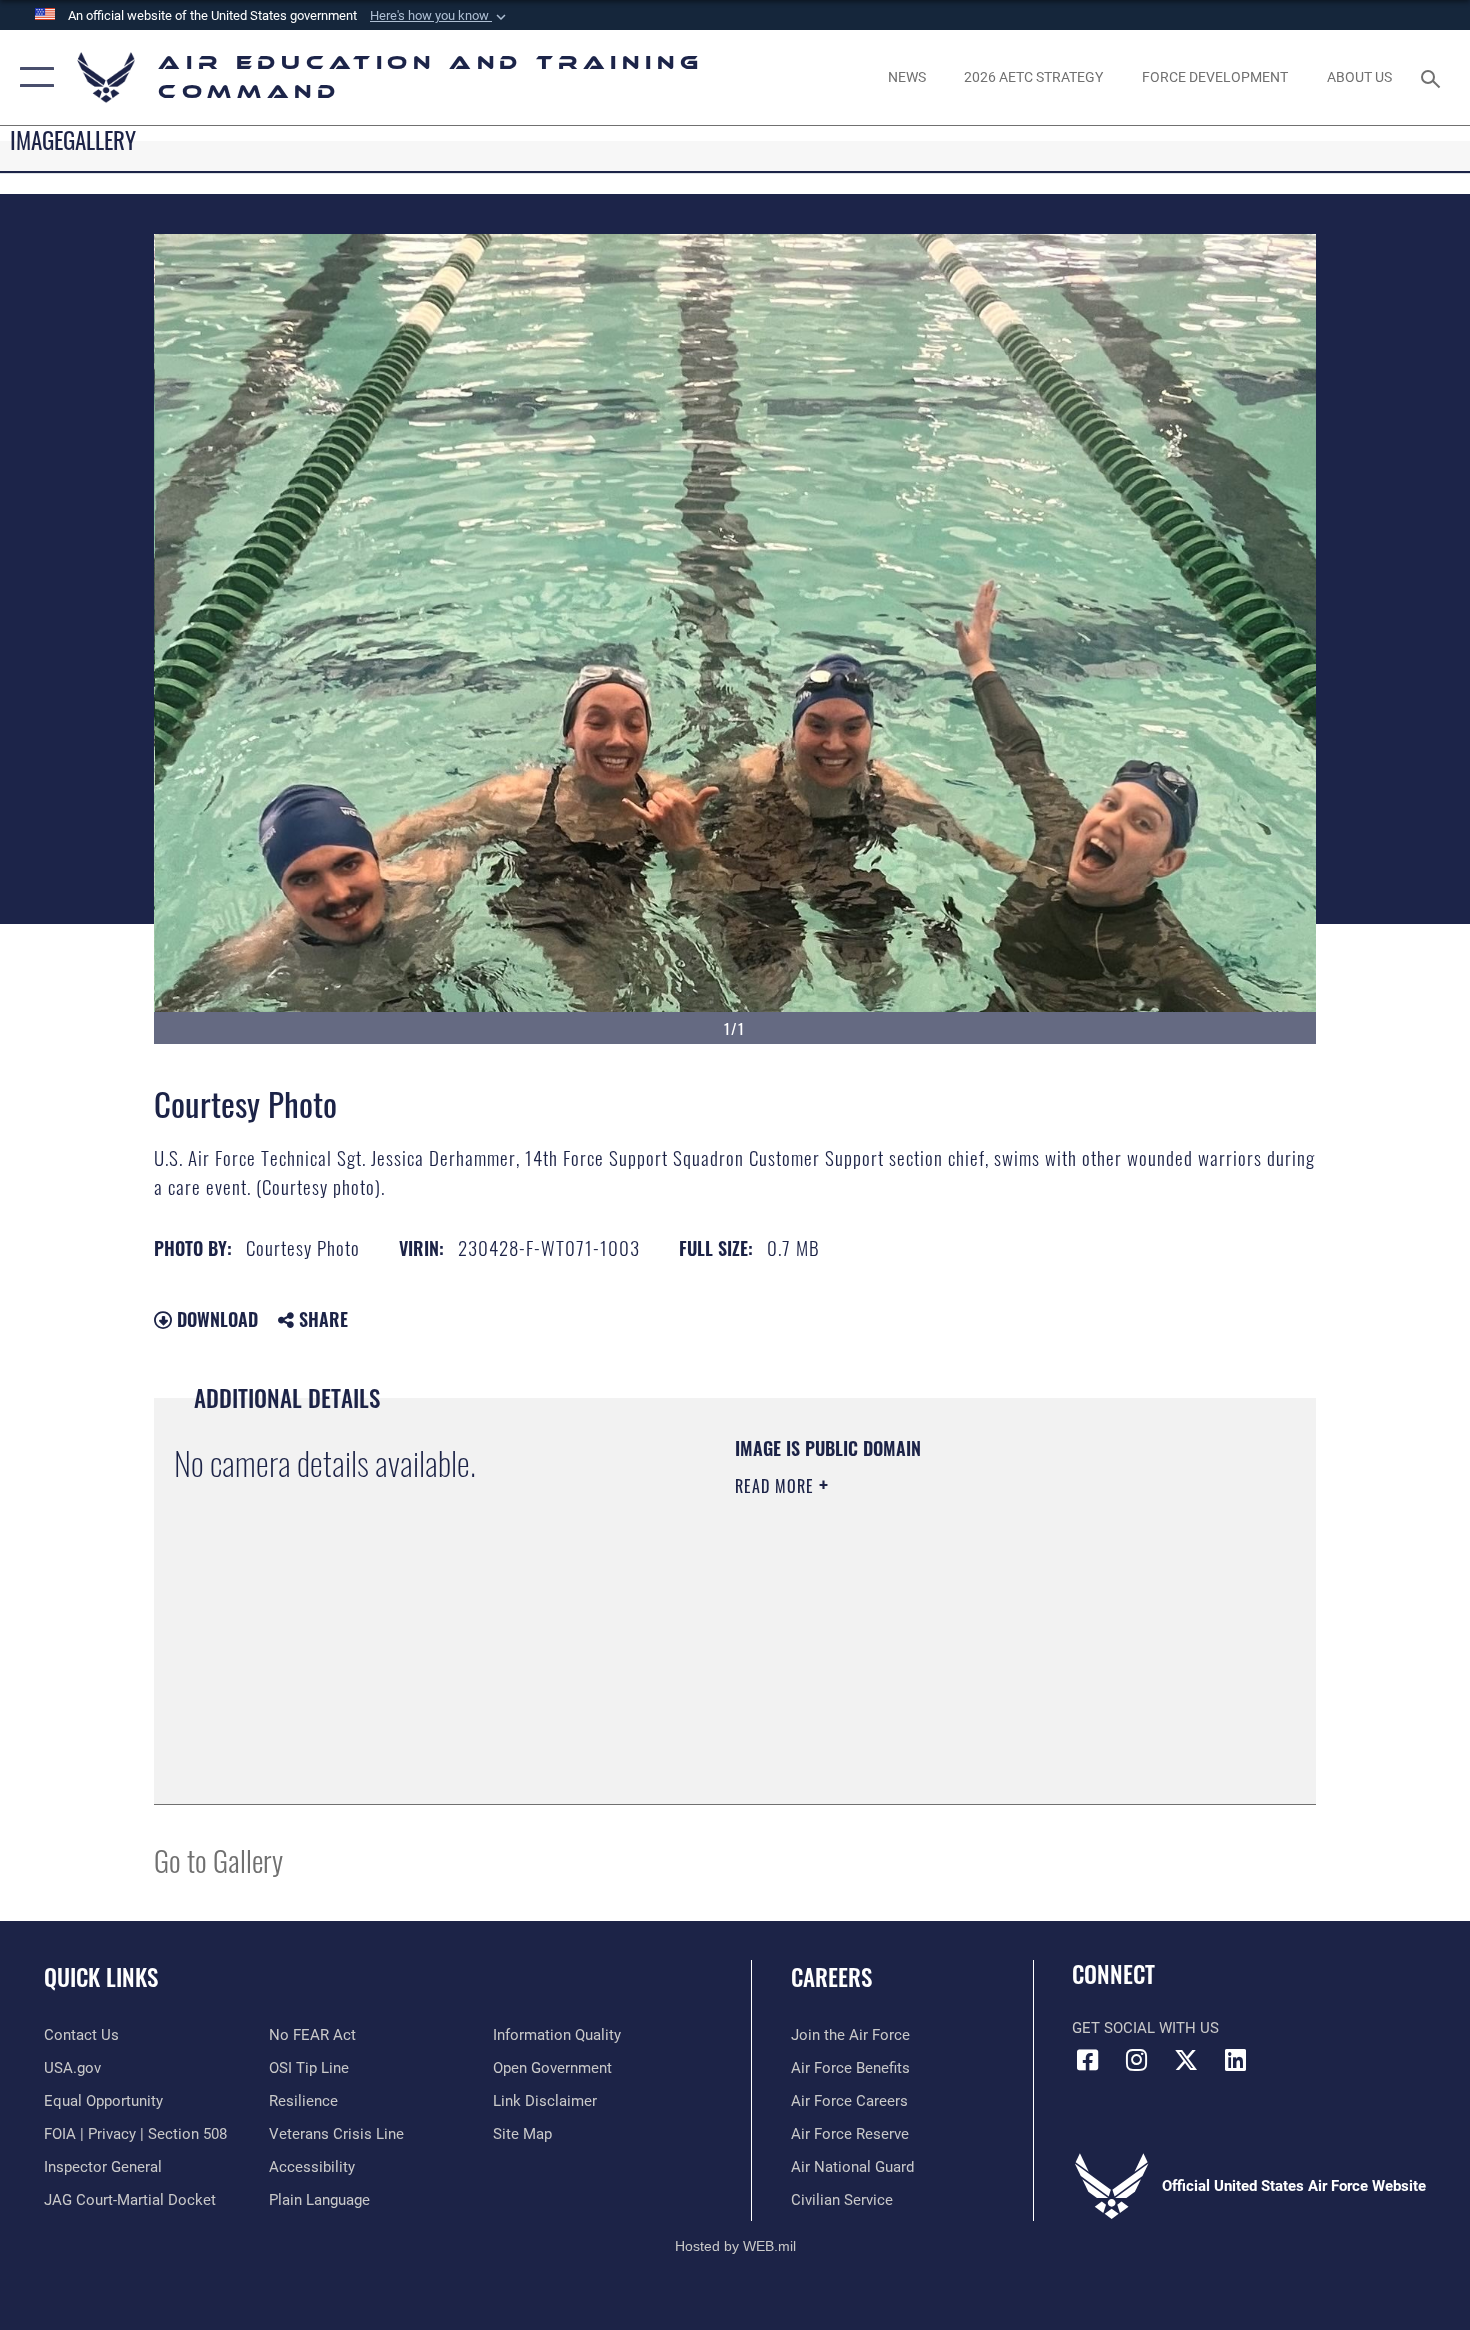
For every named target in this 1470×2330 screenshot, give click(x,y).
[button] (440, 16)
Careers (831, 1977)
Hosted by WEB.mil (735, 2246)
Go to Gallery (218, 1859)
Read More (777, 1486)
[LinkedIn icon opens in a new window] (1235, 2060)
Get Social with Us (1145, 2028)
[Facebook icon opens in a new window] (1087, 2060)
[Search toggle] (1433, 77)
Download (215, 1319)
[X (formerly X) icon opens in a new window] (1186, 2060)
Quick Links (101, 1977)
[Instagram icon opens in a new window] (1137, 2060)
